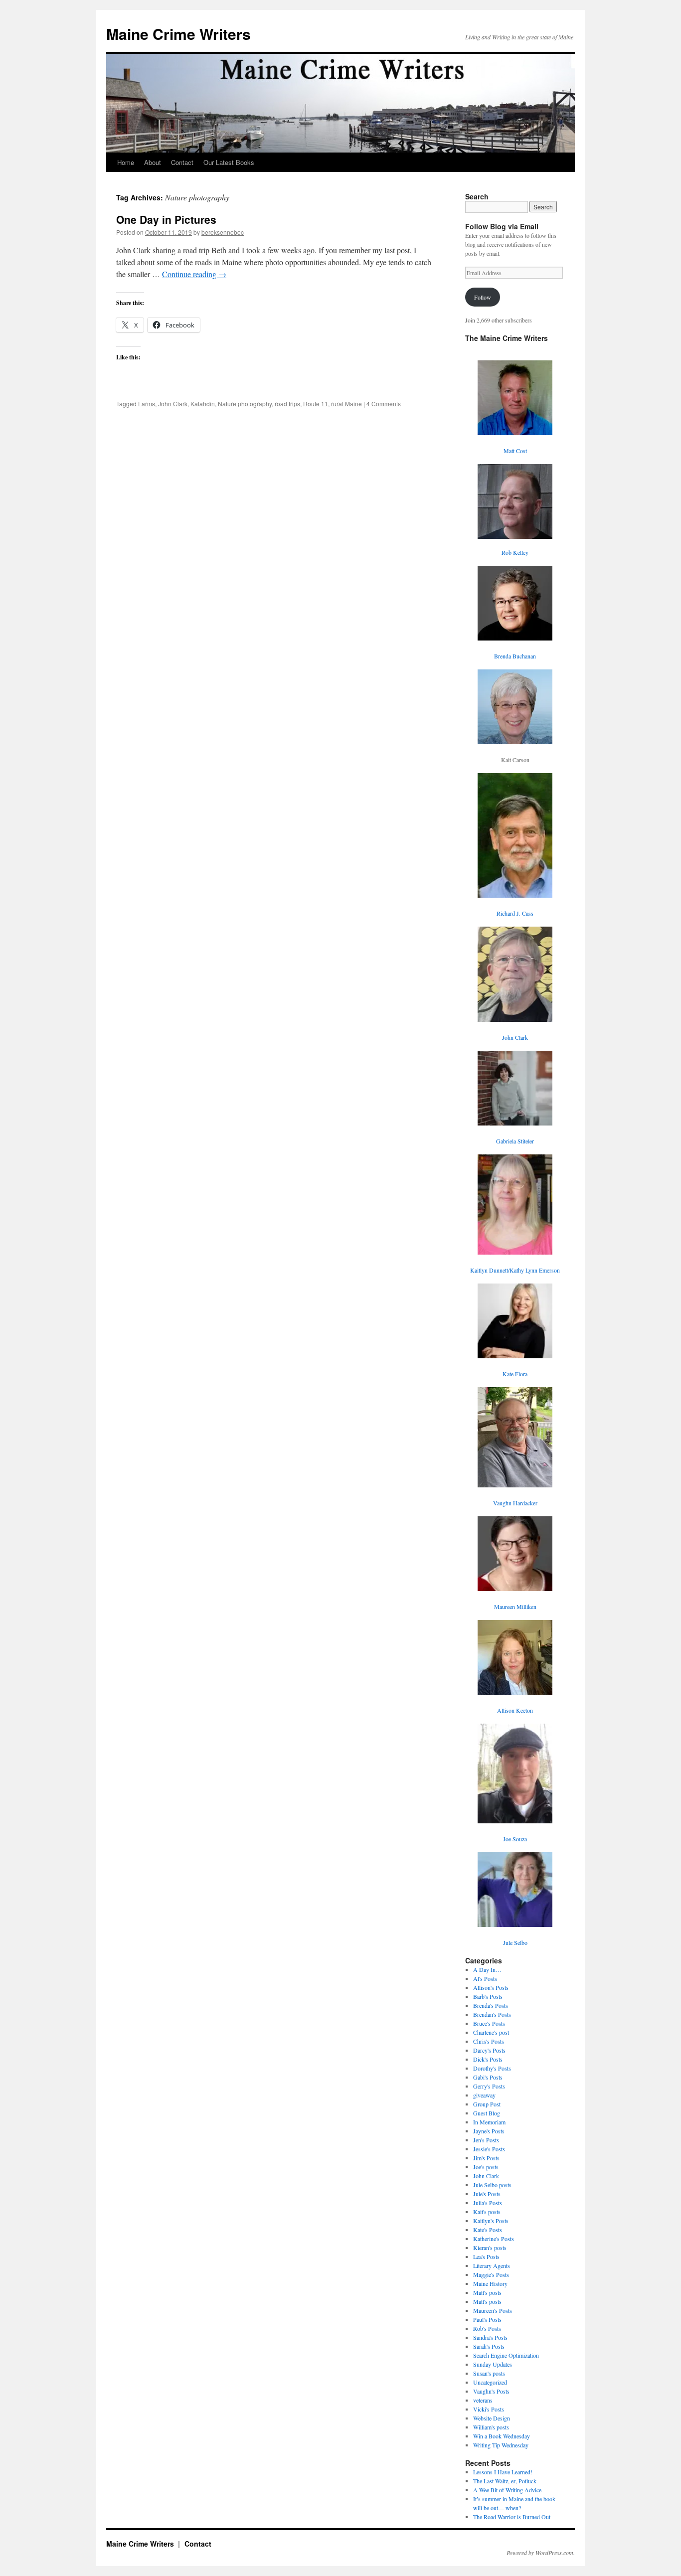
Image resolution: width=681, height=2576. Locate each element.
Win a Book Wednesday (502, 2436)
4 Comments (384, 403)
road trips (287, 403)
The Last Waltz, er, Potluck (505, 2481)
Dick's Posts (488, 2059)
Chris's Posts (489, 2041)
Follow (483, 297)
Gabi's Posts (488, 2077)
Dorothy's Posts (492, 2068)
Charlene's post (491, 2032)
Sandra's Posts (490, 2337)
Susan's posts (489, 2373)
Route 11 (316, 403)
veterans (483, 2400)
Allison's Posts (491, 1987)
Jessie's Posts (489, 2149)
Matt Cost (515, 451)
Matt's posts (487, 2292)
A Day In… (487, 1969)
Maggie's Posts (491, 2274)
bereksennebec (223, 232)
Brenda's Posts (491, 2005)
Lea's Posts (486, 2256)
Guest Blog (487, 2113)
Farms (147, 403)
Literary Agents (492, 2265)
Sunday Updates (493, 2364)
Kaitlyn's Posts (491, 2221)
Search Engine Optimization (506, 2355)
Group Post (487, 2104)
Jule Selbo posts (492, 2185)
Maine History (490, 2283)
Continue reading (194, 274)
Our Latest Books (229, 162)
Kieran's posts (490, 2248)
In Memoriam (489, 2122)
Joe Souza (515, 1839)
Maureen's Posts (493, 2310)
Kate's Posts (488, 2230)
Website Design (492, 2418)
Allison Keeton (515, 1710)
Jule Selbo (515, 1942)
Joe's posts (486, 2167)
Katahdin (203, 403)
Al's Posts (485, 1978)
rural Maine (346, 403)
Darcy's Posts (489, 2050)
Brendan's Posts (492, 2014)
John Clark (173, 403)
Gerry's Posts (489, 2086)
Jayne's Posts (489, 2131)
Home (126, 162)
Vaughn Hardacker (515, 1503)
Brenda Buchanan (515, 656)
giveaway (484, 2095)
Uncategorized (490, 2382)
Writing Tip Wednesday (501, 2445)
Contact (182, 162)
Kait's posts (487, 2212)
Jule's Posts (487, 2194)
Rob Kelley (515, 552)
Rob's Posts (487, 2328)
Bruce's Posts (489, 2023)
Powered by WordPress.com (540, 2553)
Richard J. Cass (515, 913)
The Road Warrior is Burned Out (512, 2517)
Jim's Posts (486, 2158)
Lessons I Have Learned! (503, 2472)
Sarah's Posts (489, 2346)
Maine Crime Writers (178, 34)
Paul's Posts (487, 2319)
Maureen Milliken (515, 1607)
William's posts (491, 2427)
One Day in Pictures (166, 219)
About (153, 162)
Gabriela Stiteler (515, 1141)
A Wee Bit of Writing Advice (507, 2490)
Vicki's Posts (489, 2409)
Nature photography (245, 403)
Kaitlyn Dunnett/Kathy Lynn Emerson (515, 1270)
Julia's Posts (488, 2203)
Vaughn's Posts (491, 2391)
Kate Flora (515, 1374)
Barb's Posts (488, 1996)
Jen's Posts (486, 2140)
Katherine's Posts (494, 2239)
